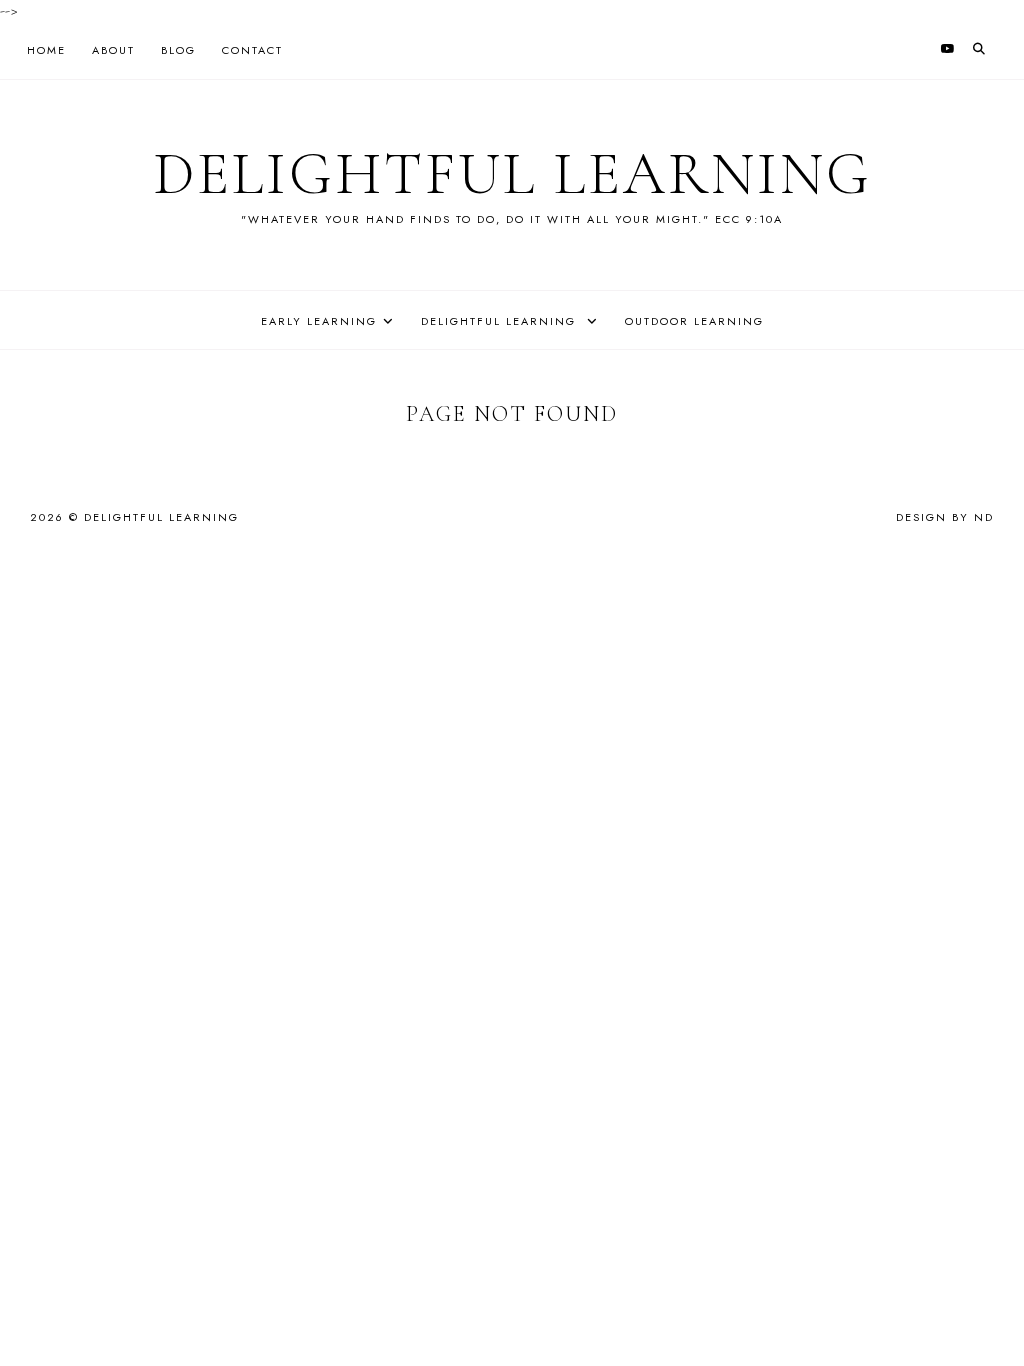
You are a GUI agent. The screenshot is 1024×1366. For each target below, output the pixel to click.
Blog (178, 50)
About (113, 50)
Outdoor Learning (694, 321)
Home (46, 50)
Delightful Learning (512, 174)
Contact (252, 50)
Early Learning (319, 321)
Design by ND (945, 517)
